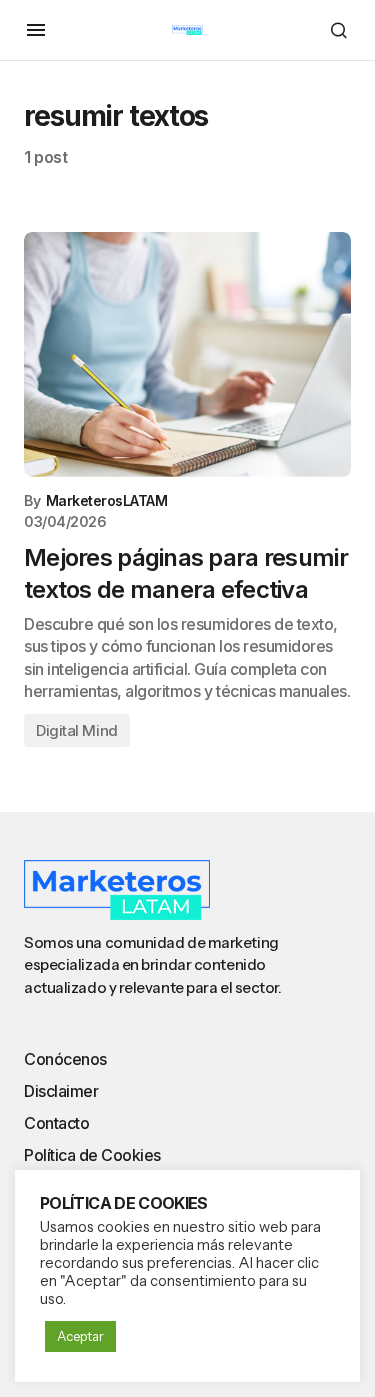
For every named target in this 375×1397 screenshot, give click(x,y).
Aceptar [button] (80, 1336)
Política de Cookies (92, 1155)
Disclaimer (61, 1091)
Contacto (56, 1123)
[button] (36, 30)
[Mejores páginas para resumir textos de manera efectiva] (187, 354)
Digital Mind (77, 730)
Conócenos (65, 1059)
